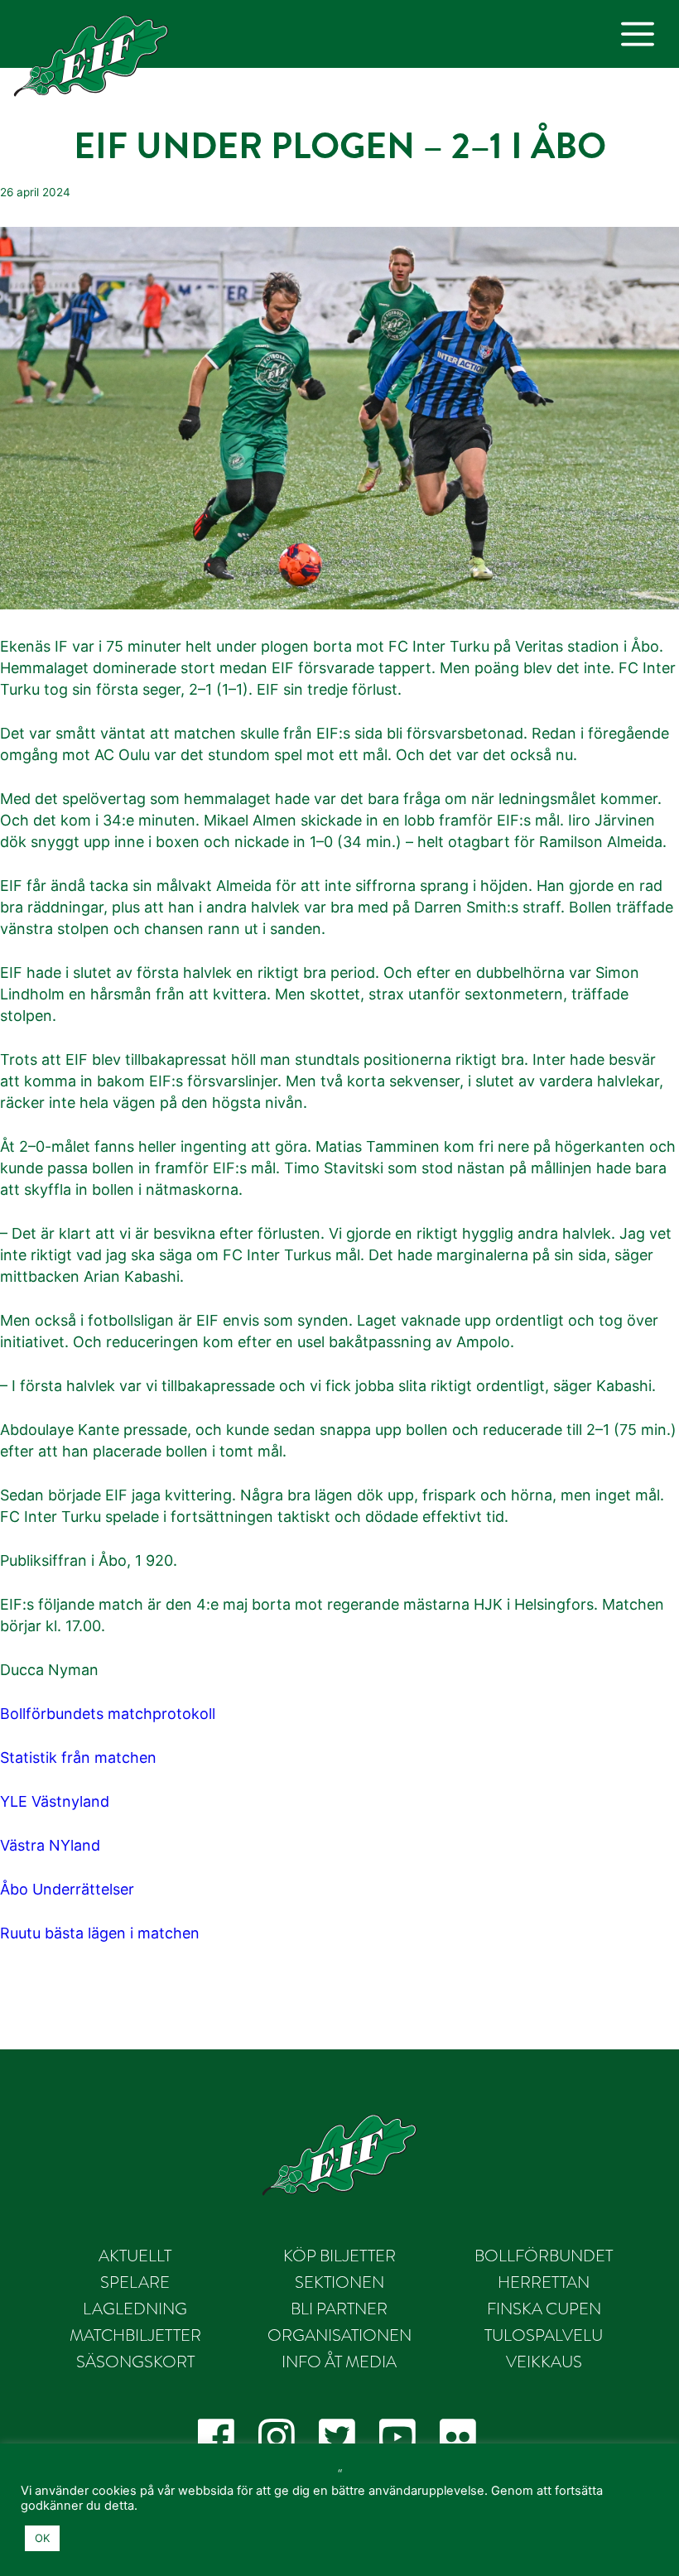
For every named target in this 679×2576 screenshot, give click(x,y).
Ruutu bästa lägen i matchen (100, 1933)
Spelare (135, 2282)
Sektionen (339, 2282)
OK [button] (42, 2538)
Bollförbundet (544, 2256)
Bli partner (339, 2309)
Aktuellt (135, 2256)
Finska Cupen (544, 2309)
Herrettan (544, 2282)
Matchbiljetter (135, 2335)
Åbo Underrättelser (67, 1889)
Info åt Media (339, 2362)
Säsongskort (135, 2362)
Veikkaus (544, 2362)
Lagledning (135, 2309)
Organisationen (339, 2335)
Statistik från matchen (78, 1757)
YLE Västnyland (55, 1801)
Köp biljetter (339, 2256)
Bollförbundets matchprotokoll (108, 1714)
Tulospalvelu (544, 2335)
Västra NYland (50, 1845)
